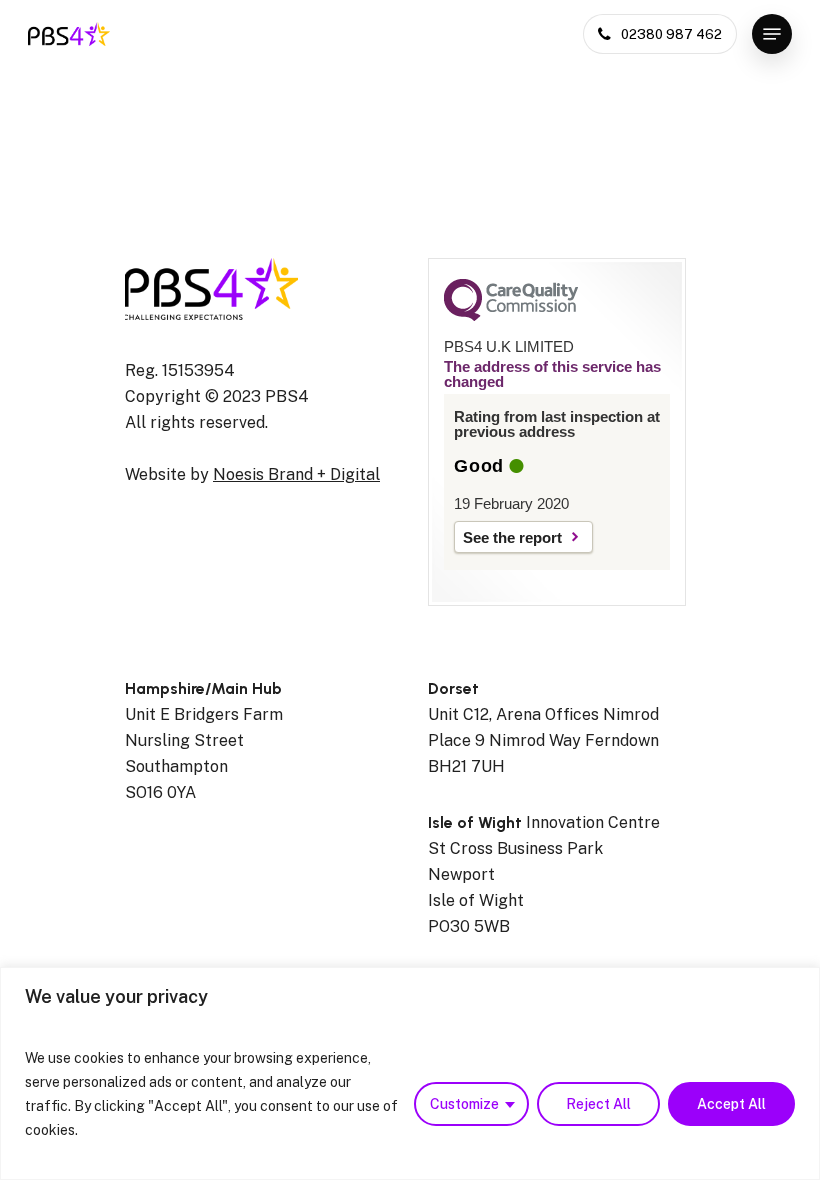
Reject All (598, 1104)
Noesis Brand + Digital (296, 474)
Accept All (731, 1104)
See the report (512, 537)
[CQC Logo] (511, 316)
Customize (464, 1104)
